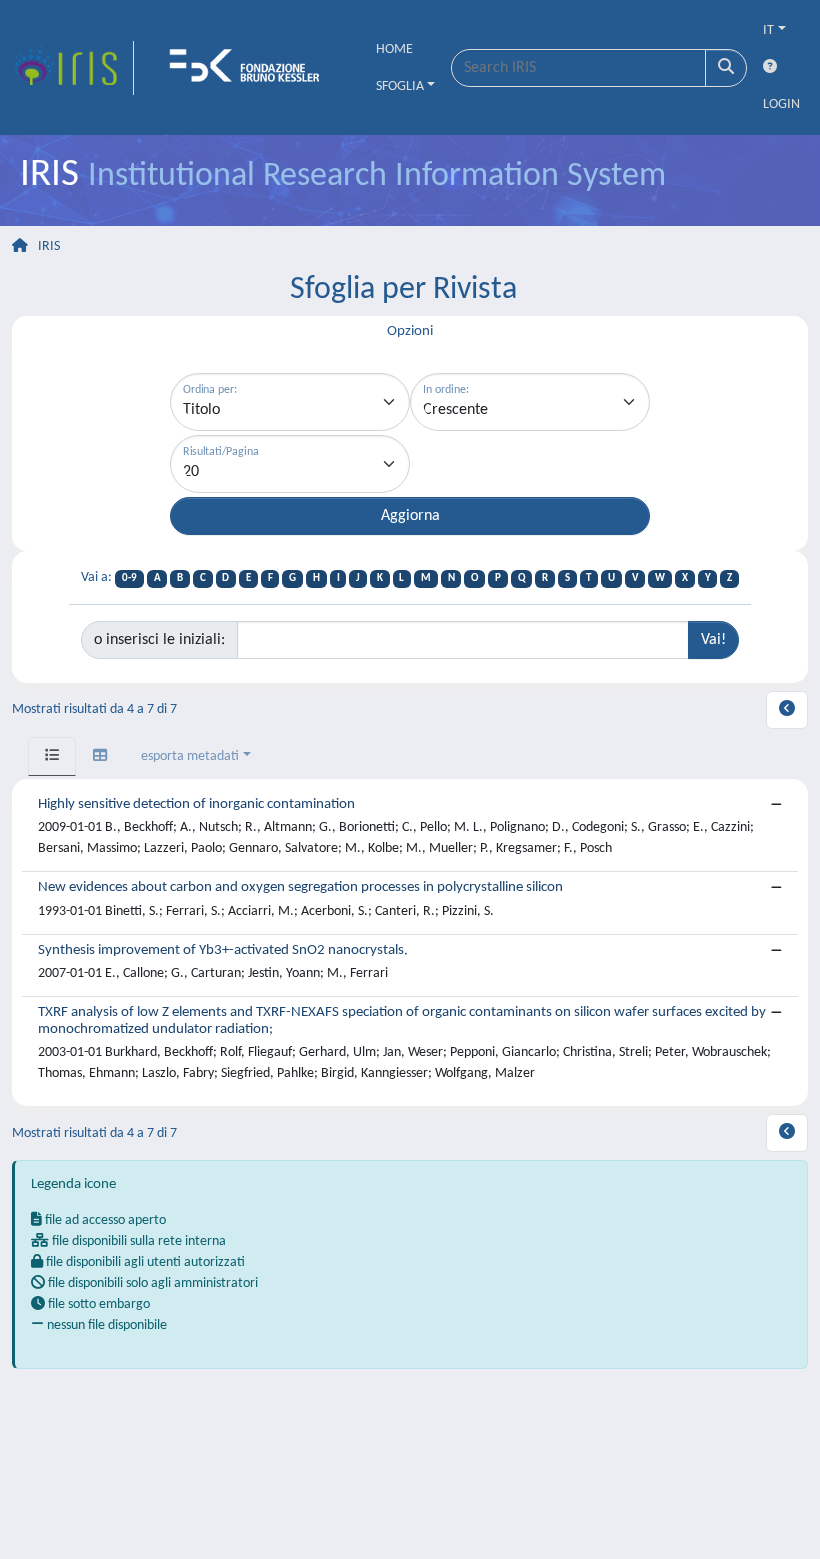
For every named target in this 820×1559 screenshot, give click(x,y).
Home (394, 49)
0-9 (129, 578)
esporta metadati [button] (190, 756)
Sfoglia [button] (400, 86)
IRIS (49, 246)
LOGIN (781, 104)
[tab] (52, 756)
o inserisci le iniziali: (159, 640)
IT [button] (768, 30)
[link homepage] (73, 68)
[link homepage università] (251, 68)
